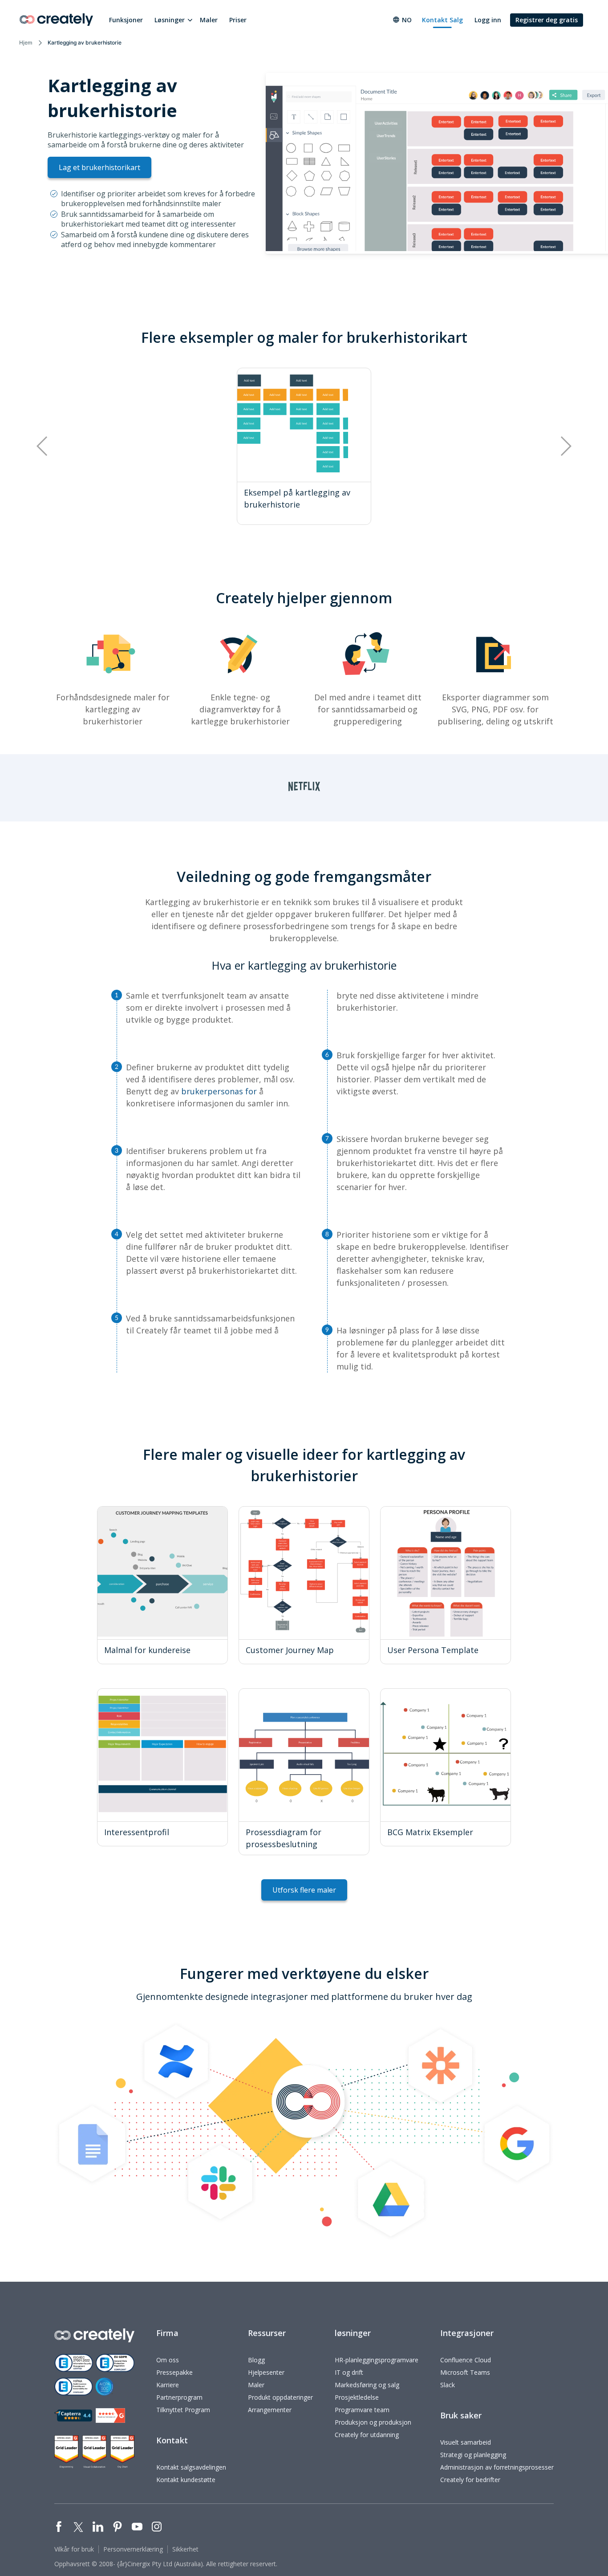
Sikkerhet (185, 2549)
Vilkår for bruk (74, 2549)
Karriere (168, 2385)
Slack (448, 2385)
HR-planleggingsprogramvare (377, 2360)
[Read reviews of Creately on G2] (110, 2416)
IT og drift (349, 2372)
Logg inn (488, 20)
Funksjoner (126, 20)
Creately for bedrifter (470, 2480)
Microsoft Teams (465, 2372)
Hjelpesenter (266, 2372)
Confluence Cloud (466, 2360)
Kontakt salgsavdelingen (191, 2467)
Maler (209, 20)
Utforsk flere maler (304, 1890)
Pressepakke (174, 2372)
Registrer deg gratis (547, 20)
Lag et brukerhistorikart (99, 167)
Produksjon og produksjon (373, 2422)
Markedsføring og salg (367, 2385)
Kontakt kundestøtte (186, 2480)
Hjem (26, 43)
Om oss (168, 2360)
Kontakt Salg (442, 20)
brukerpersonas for (219, 1091)
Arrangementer (270, 2410)
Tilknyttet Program (183, 2410)
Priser (238, 20)
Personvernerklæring (133, 2549)
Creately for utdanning (367, 2435)
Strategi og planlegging (473, 2455)
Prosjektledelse (357, 2397)
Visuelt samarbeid (466, 2442)
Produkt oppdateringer (280, 2397)
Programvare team (362, 2410)
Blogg (256, 2360)
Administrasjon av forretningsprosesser (497, 2467)
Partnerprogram (179, 2397)
